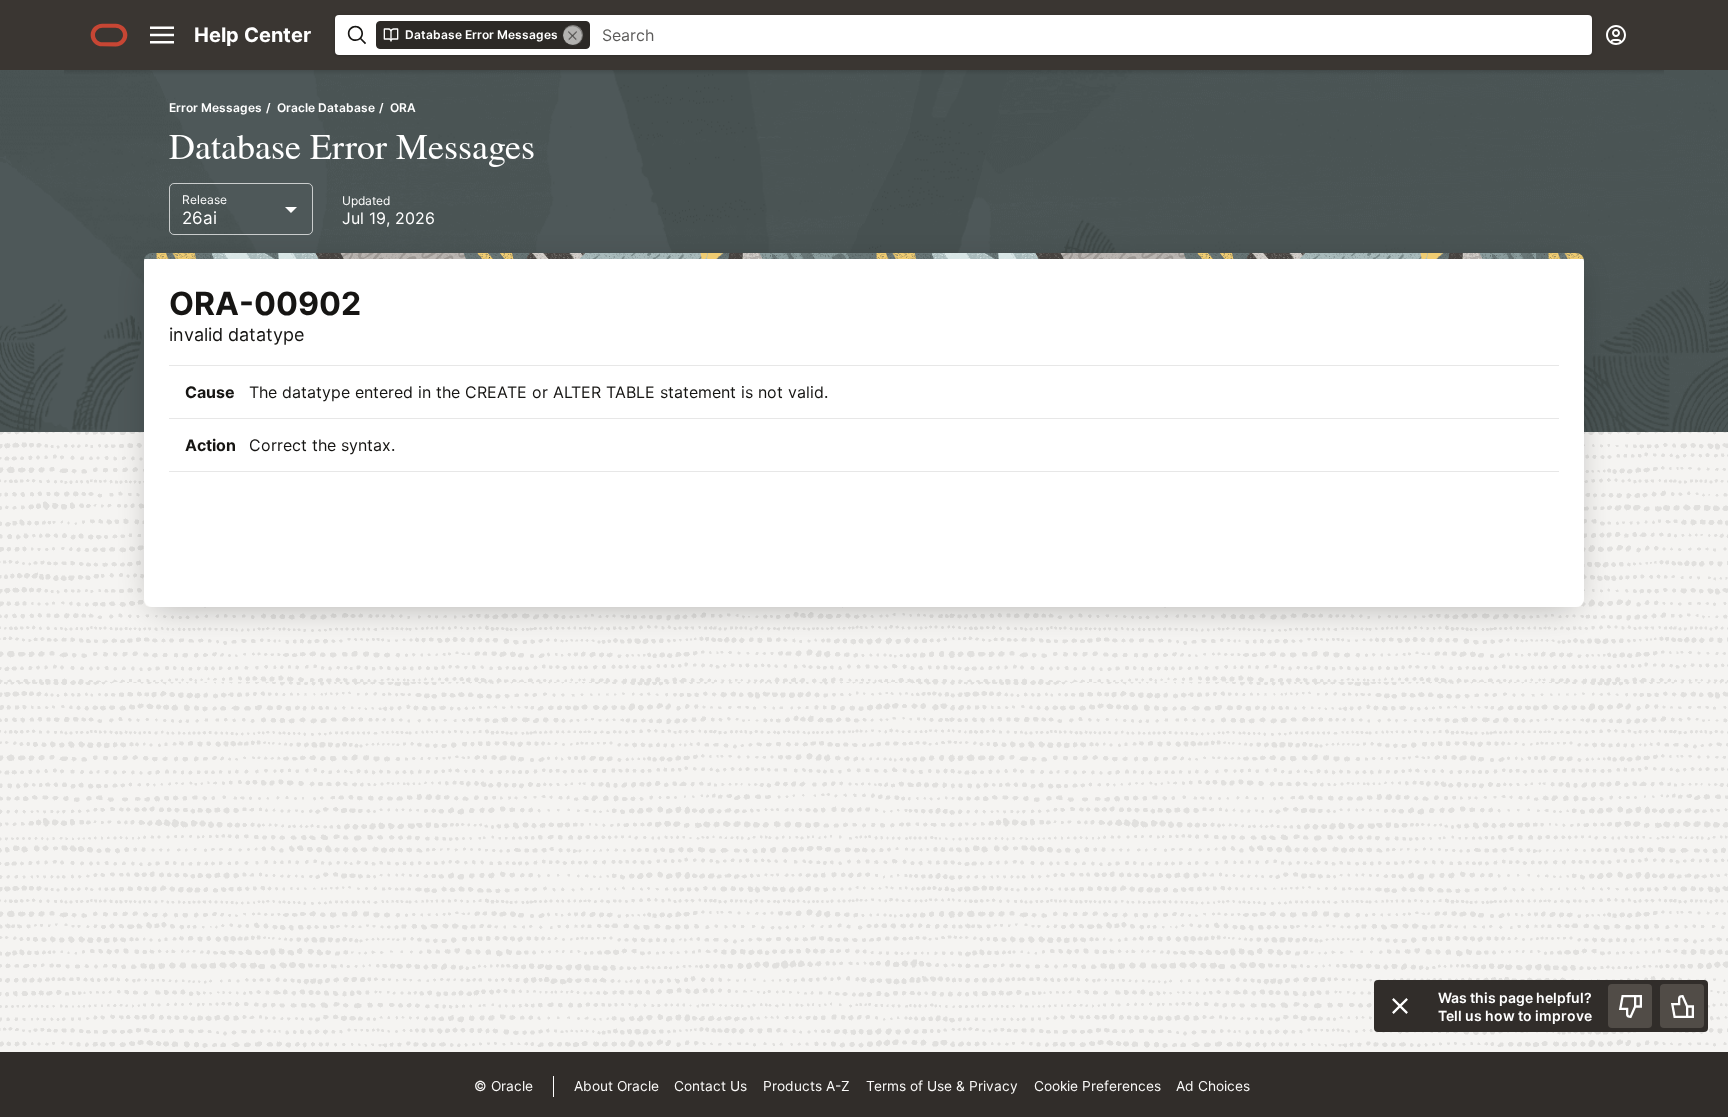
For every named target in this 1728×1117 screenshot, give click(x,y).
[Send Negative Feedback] (1630, 1006)
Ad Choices (1213, 1086)
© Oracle (503, 1086)
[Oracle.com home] (109, 35)
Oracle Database (326, 107)
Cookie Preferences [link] (1097, 1086)
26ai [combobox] (199, 218)
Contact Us (710, 1086)
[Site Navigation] (162, 35)
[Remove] (573, 35)
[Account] (1616, 35)
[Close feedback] (1400, 1006)
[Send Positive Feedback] (1682, 1006)
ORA (403, 107)
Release (204, 199)
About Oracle (616, 1086)
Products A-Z (806, 1086)
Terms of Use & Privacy (942, 1086)
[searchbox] (1091, 35)
